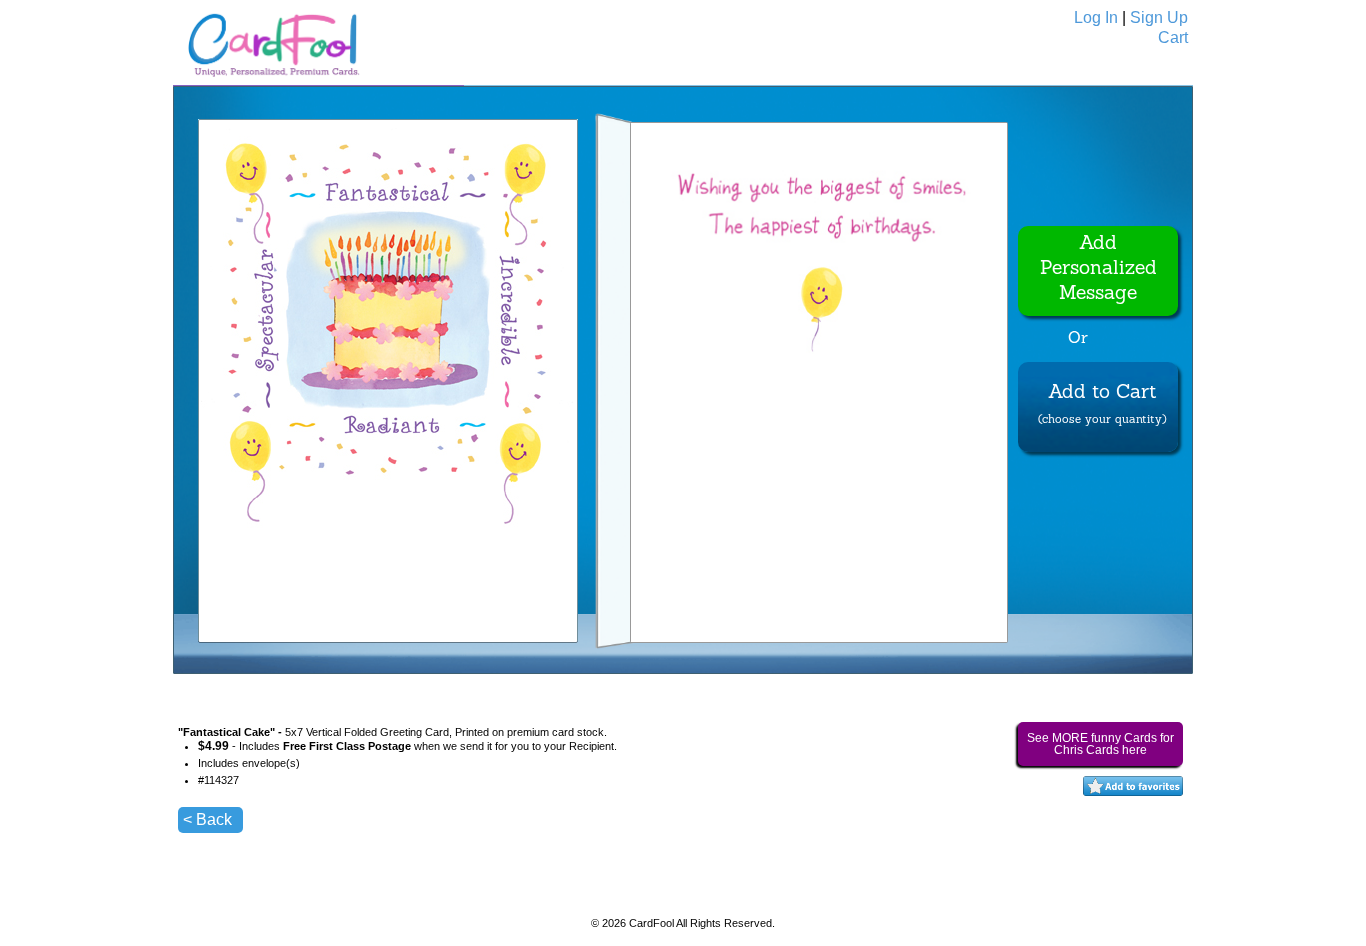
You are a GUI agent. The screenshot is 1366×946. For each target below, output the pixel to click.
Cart (1173, 37)
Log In (1096, 17)
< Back (207, 819)
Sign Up (1159, 17)
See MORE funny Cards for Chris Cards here (1100, 744)
